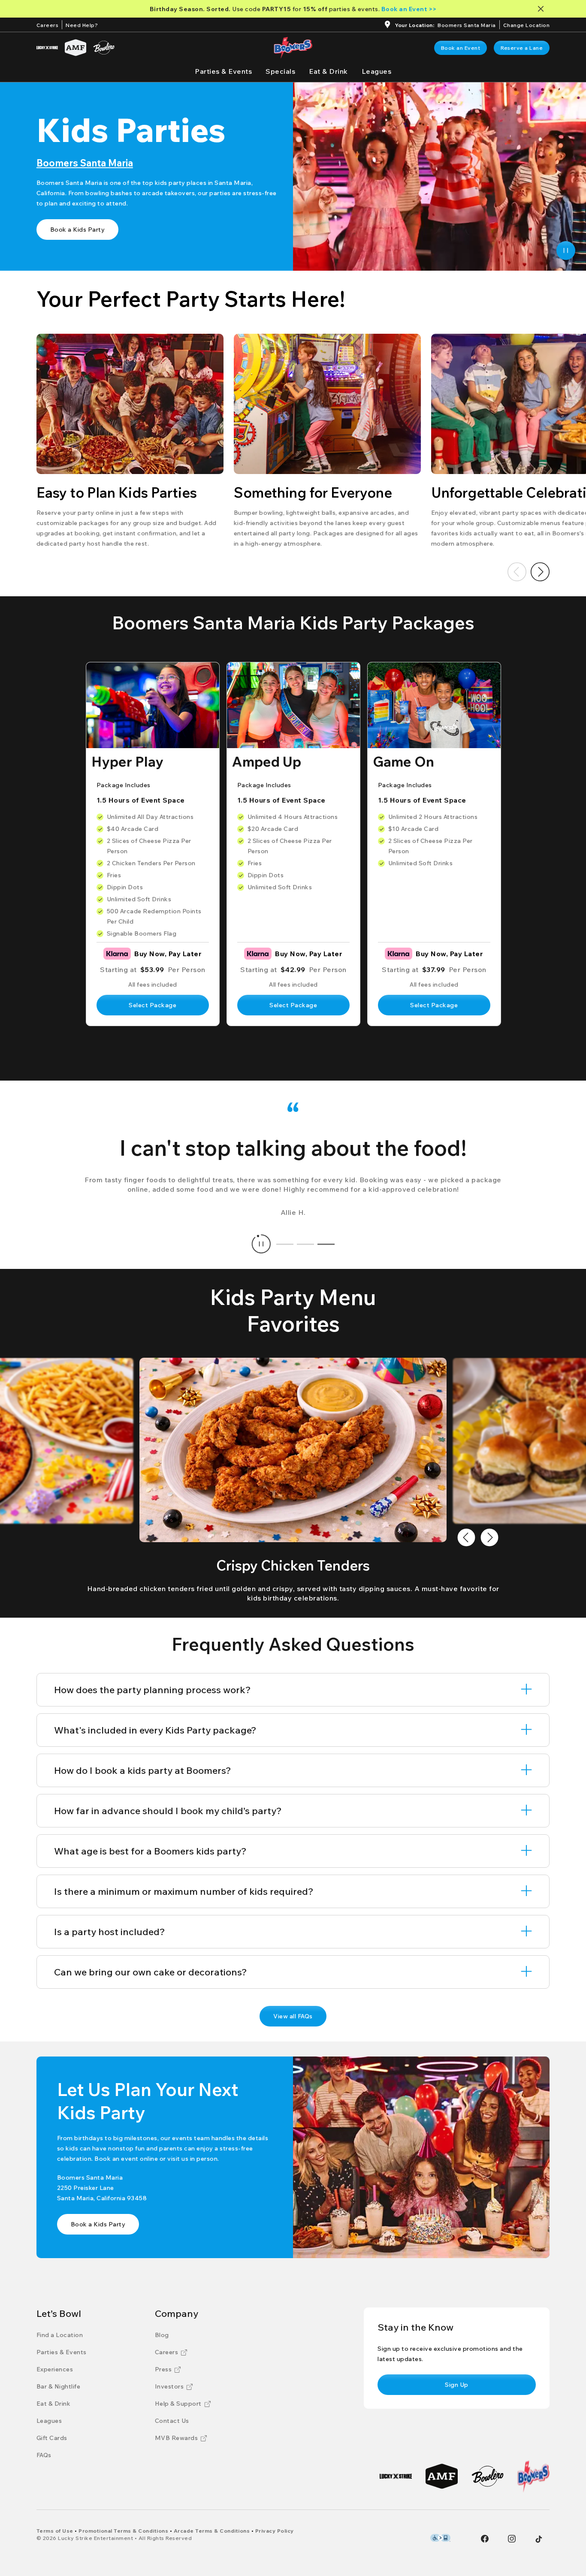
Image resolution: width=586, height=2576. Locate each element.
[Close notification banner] (542, 9)
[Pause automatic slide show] (261, 1244)
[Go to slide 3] (326, 1244)
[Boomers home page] (293, 48)
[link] (461, 48)
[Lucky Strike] (47, 48)
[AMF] (76, 48)
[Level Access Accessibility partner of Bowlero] (440, 2538)
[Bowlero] (104, 48)
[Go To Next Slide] (540, 572)
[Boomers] (533, 2476)
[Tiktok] (539, 2539)
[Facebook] (485, 2539)
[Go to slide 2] (305, 1244)
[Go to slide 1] (285, 1244)
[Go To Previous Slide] (517, 572)
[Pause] (566, 251)
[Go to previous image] (466, 1537)
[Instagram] (512, 2539)
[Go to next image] (489, 1537)
